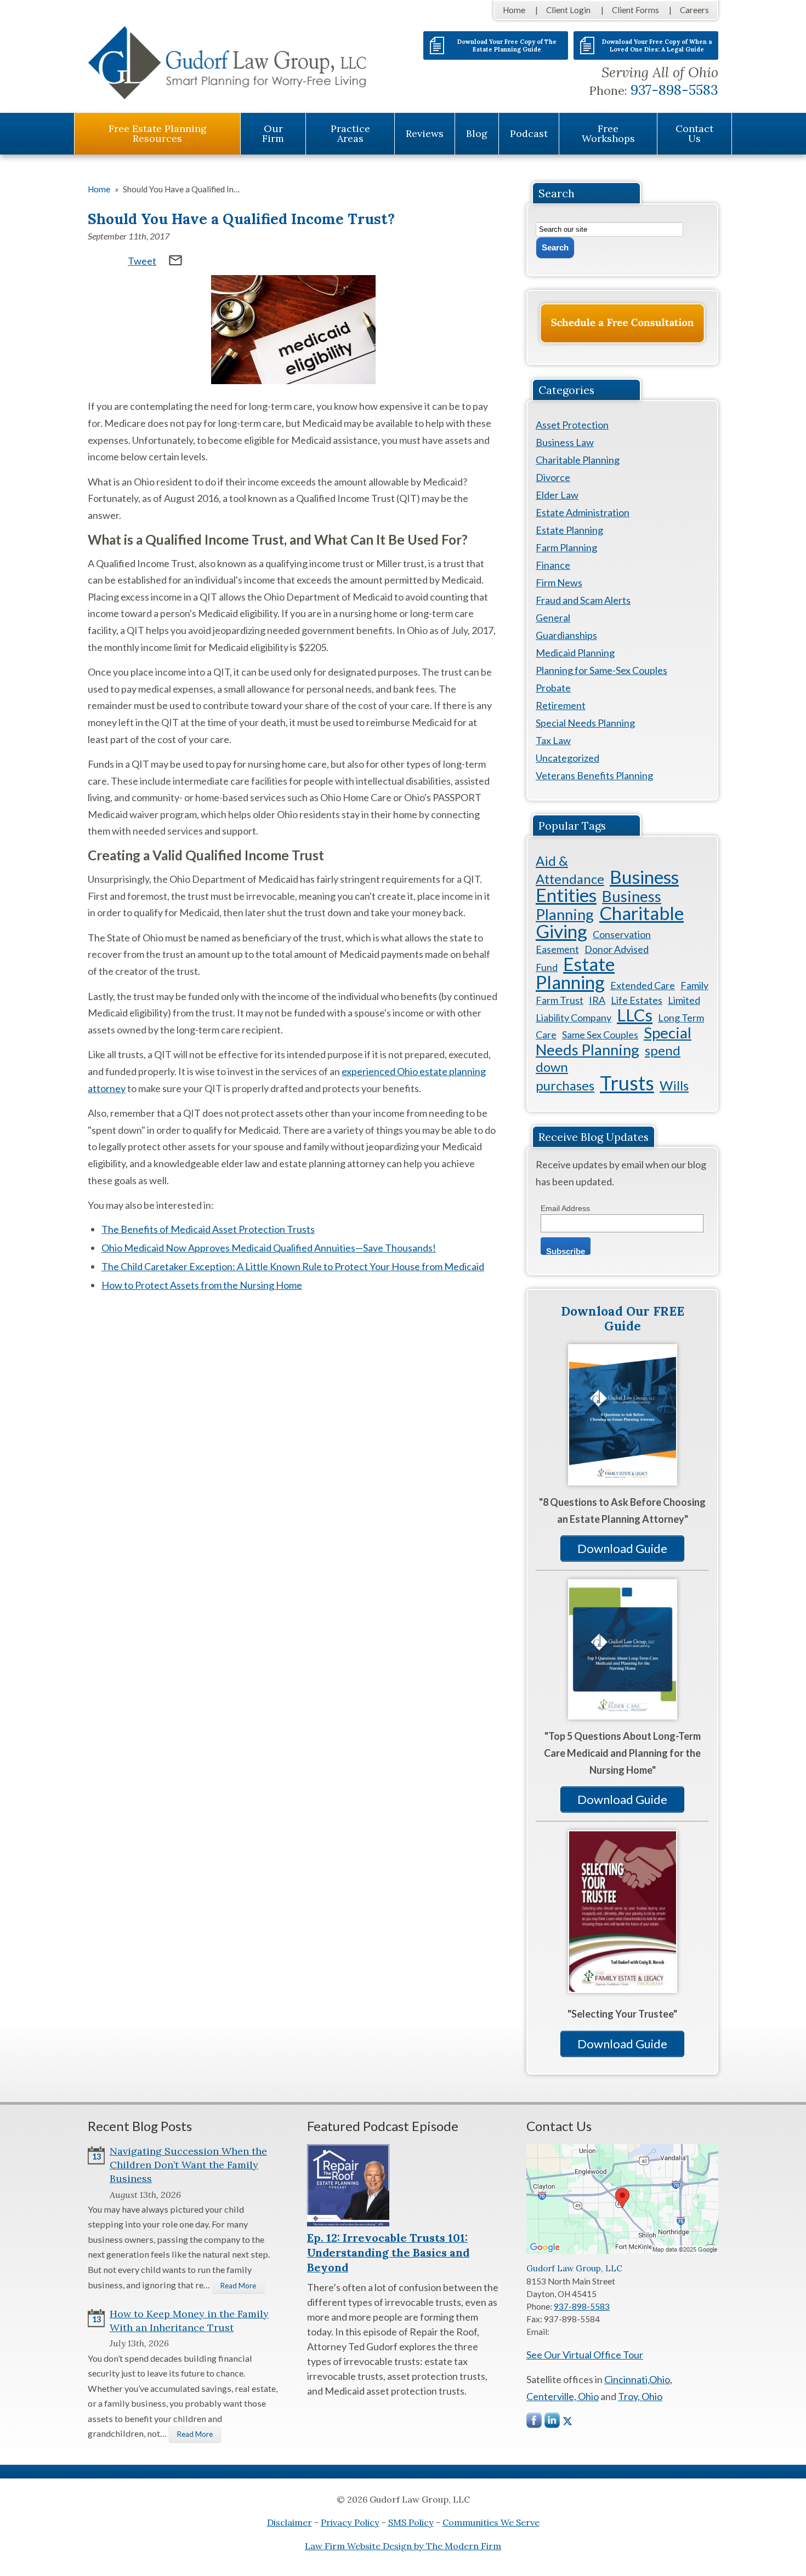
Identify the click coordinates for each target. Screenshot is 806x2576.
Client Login (568, 10)
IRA (597, 1000)
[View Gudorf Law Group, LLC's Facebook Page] (535, 2423)
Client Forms (635, 10)
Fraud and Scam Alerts (583, 600)
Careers (694, 10)
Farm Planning (566, 547)
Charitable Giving (610, 922)
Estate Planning (569, 530)
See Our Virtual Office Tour (585, 2355)
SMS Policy (411, 2522)
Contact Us (694, 133)
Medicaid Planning (575, 653)
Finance (553, 565)
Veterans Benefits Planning (594, 775)
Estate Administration (583, 512)
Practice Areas (350, 133)
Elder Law (557, 495)
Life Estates (637, 1000)
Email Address (565, 1208)
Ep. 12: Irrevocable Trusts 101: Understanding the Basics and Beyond (388, 2252)
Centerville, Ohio (563, 2396)
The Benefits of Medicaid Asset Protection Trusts (208, 1229)
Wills (674, 1085)
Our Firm (273, 133)
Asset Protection (572, 425)
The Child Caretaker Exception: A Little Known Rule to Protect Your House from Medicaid (293, 1266)
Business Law (565, 442)
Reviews (425, 133)
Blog (477, 133)
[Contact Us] (622, 323)
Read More (238, 2286)
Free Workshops (608, 133)
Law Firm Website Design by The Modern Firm (403, 2546)
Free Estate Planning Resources (158, 133)
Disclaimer (290, 2522)
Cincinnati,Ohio (637, 2379)
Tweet (142, 261)
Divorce (553, 477)
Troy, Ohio (640, 2396)
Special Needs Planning (585, 723)
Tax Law (553, 740)
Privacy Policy (350, 2522)
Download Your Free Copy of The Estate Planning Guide (507, 45)
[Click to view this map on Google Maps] (622, 2251)
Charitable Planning (578, 460)
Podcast (529, 133)
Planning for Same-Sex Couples (601, 670)
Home (514, 10)
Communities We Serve (491, 2522)
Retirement (561, 705)
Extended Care (643, 985)
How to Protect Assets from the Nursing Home (202, 1285)
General (553, 618)
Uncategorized (567, 758)
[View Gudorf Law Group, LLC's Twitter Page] (567, 2421)
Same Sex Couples (600, 1035)
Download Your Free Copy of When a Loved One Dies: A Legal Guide (657, 45)
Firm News (559, 582)
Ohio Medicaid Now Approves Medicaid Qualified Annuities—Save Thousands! (269, 1248)
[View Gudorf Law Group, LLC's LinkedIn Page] (553, 2423)
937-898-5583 (674, 90)
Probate (553, 688)
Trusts (627, 1083)
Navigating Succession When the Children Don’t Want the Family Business (188, 2165)
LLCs (635, 1015)
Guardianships (566, 635)
